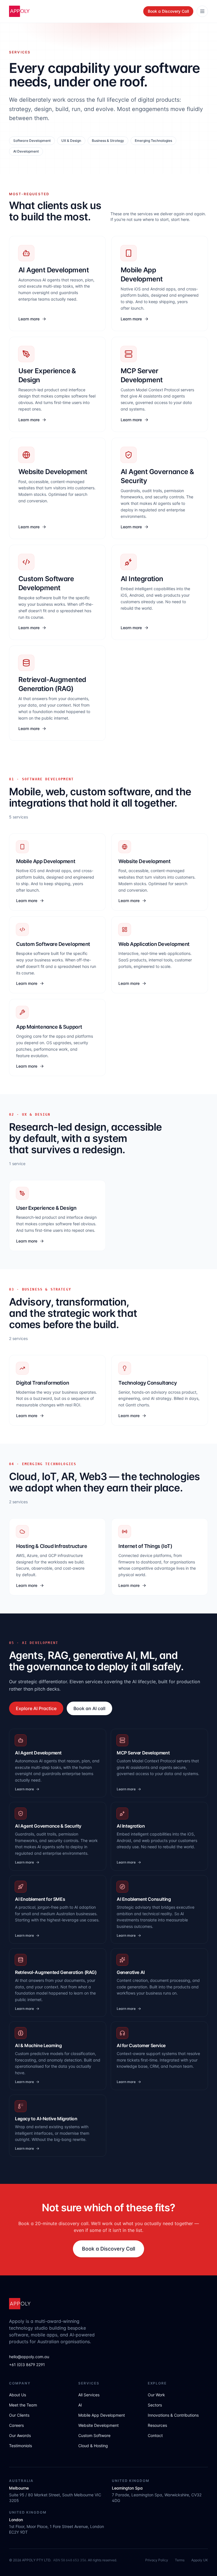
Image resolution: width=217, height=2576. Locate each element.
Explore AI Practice (36, 1708)
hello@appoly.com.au (29, 2357)
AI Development (26, 151)
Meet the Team (23, 2405)
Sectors (155, 2405)
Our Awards (20, 2435)
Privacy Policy (157, 2560)
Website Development (98, 2425)
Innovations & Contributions (173, 2415)
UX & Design (71, 141)
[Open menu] (202, 11)
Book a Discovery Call (168, 11)
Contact (155, 2435)
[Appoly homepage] (19, 11)
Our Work (156, 2395)
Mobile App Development (102, 2415)
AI (80, 2405)
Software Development (32, 141)
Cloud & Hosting (93, 2446)
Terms (180, 2560)
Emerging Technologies (153, 141)
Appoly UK (200, 2560)
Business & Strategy (108, 141)
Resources (157, 2425)
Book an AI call (89, 1708)
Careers (16, 2425)
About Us (18, 2395)
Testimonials (20, 2446)
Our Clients (19, 2415)
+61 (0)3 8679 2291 (27, 2365)
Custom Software (94, 2435)
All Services (89, 2395)
